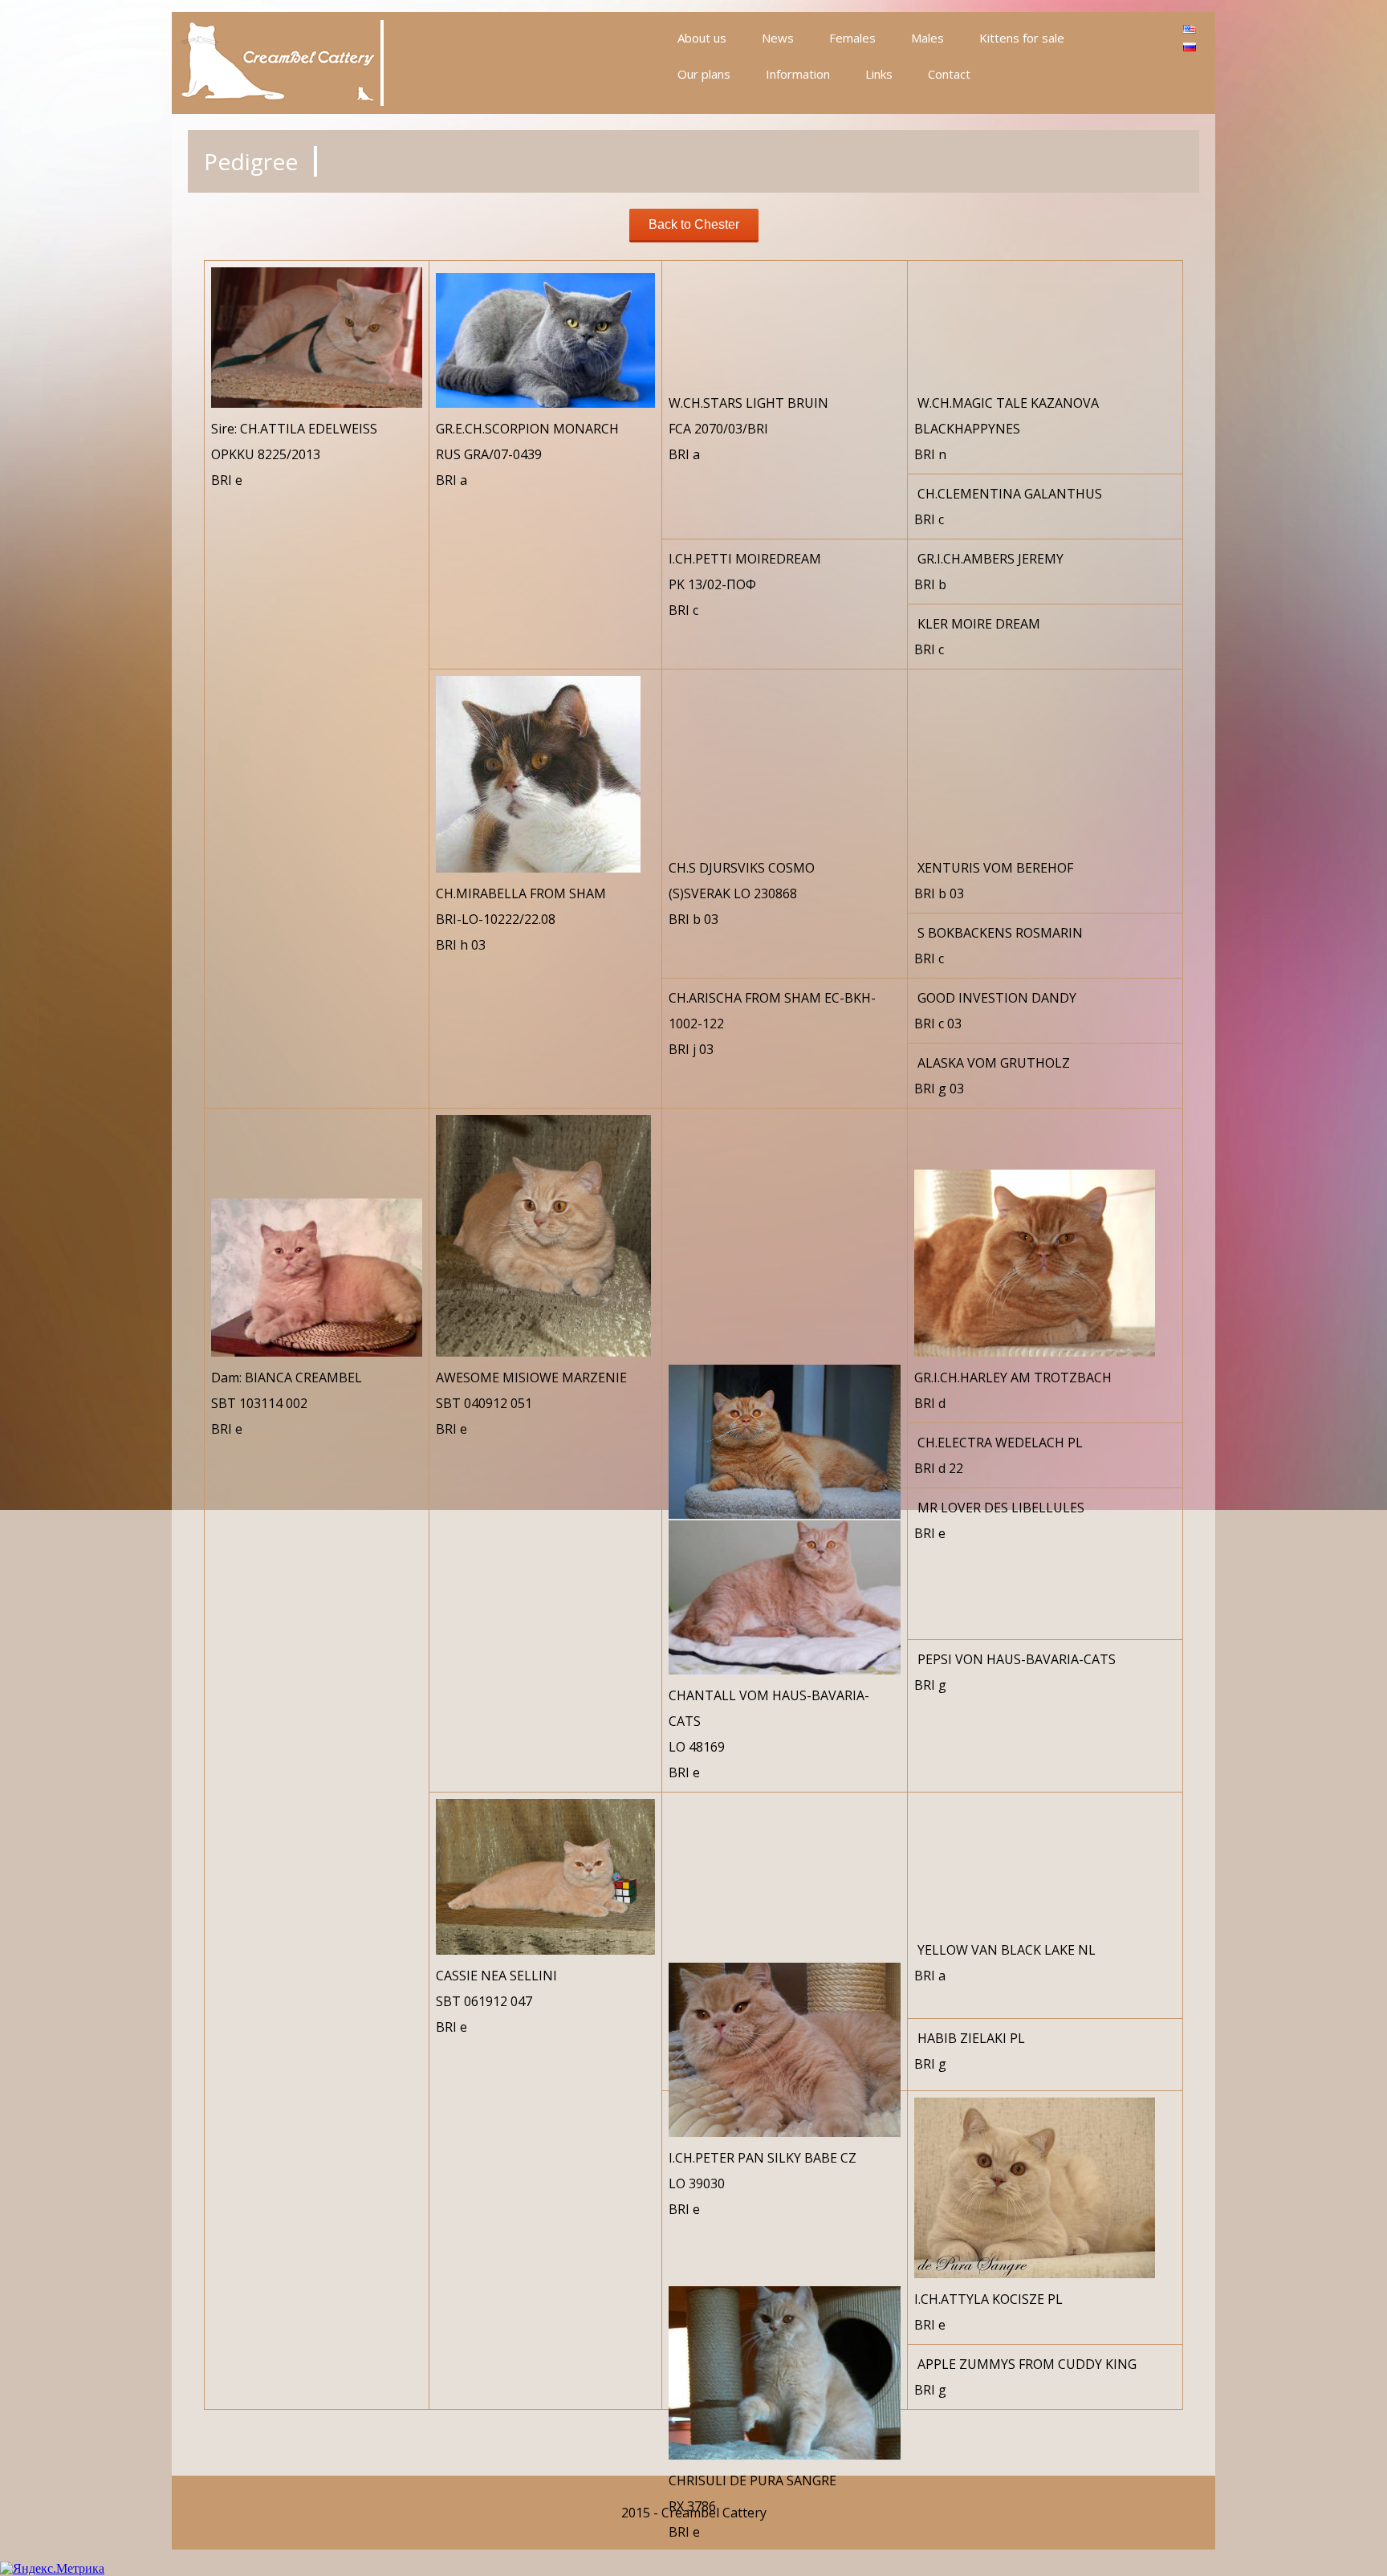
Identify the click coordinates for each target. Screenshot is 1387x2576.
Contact (949, 74)
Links (879, 74)
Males (927, 38)
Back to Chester (694, 224)
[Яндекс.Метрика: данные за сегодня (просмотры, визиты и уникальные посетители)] (52, 2569)
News (778, 38)
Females (852, 38)
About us (702, 38)
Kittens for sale (1022, 38)
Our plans (704, 74)
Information (798, 74)
